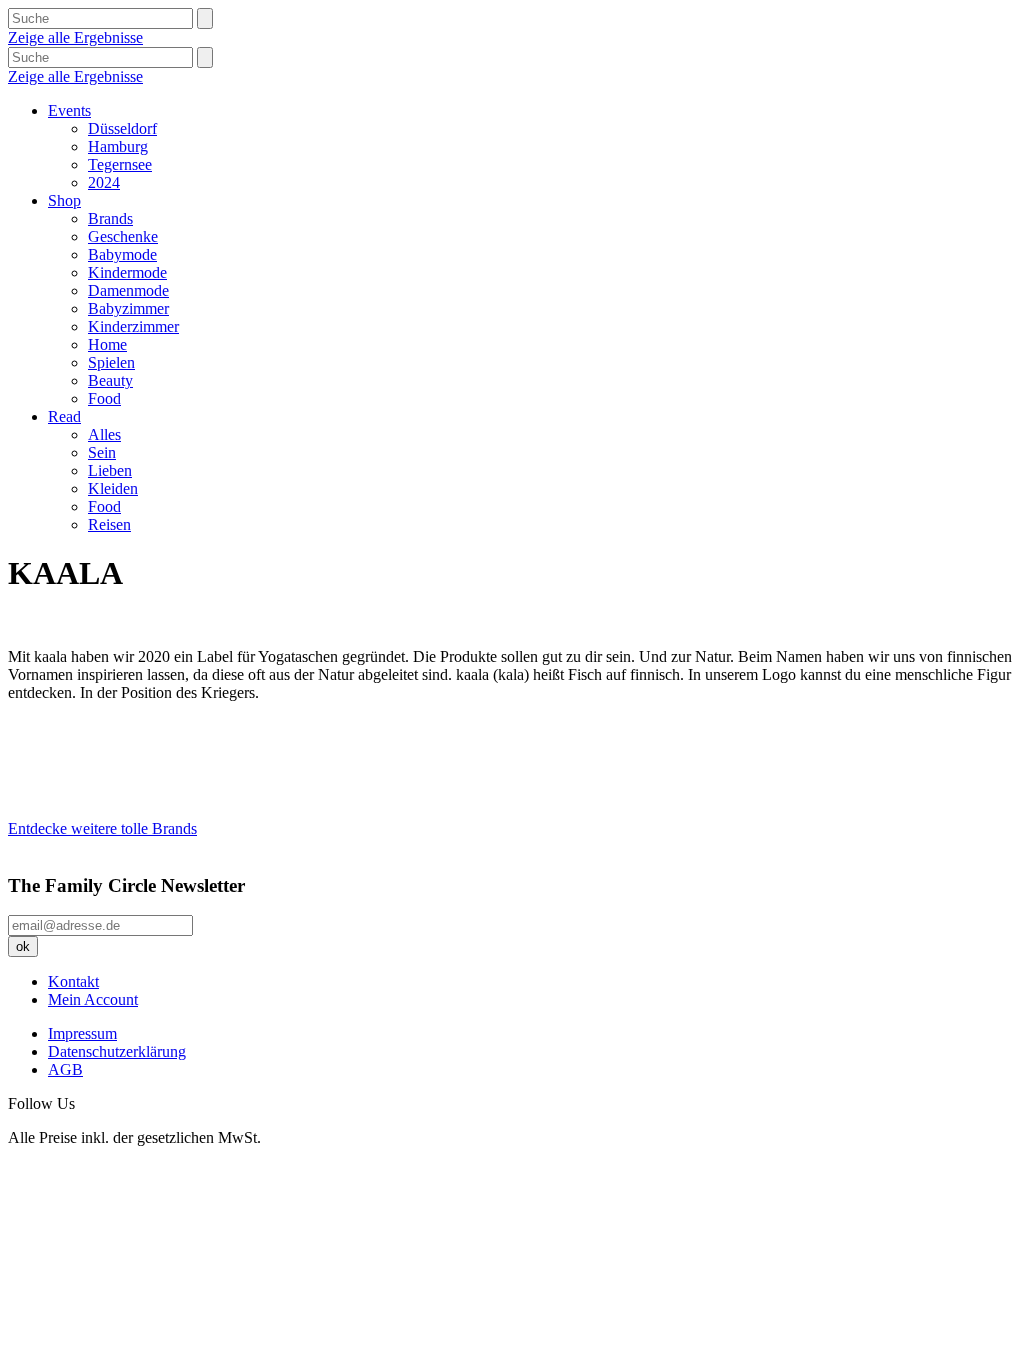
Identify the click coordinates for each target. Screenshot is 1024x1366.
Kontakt (73, 981)
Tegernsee (120, 164)
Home (107, 344)
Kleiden (113, 488)
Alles (104, 434)
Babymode (122, 254)
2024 (104, 182)
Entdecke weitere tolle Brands (102, 828)
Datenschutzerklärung (117, 1051)
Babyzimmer (128, 308)
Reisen (109, 524)
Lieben (110, 470)
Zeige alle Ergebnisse (75, 37)
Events (69, 110)
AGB (65, 1069)
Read (64, 416)
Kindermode (127, 272)
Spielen (111, 362)
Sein (102, 452)
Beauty (110, 380)
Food (104, 398)
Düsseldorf (122, 128)
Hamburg (118, 146)
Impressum (82, 1033)
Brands (110, 218)
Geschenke (123, 236)
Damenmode (128, 290)
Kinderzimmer (133, 326)
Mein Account (93, 999)
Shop (64, 200)
